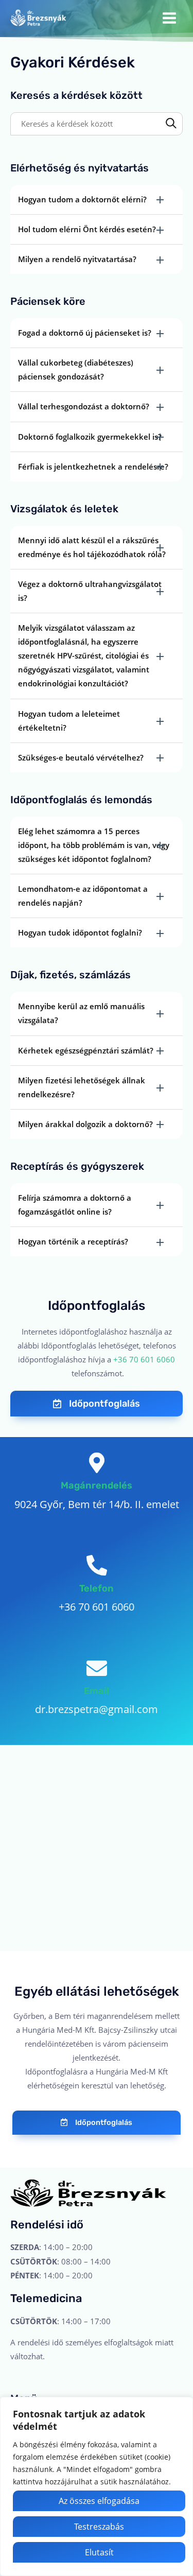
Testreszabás (99, 2527)
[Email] (97, 1668)
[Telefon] (97, 1565)
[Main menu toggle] (169, 18)
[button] (97, 200)
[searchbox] (97, 124)
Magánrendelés (97, 1485)
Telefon (97, 1588)
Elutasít (99, 2552)
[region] (97, 2486)
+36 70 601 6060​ (144, 1359)
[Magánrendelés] (97, 1463)
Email (97, 1691)
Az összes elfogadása (99, 2501)
